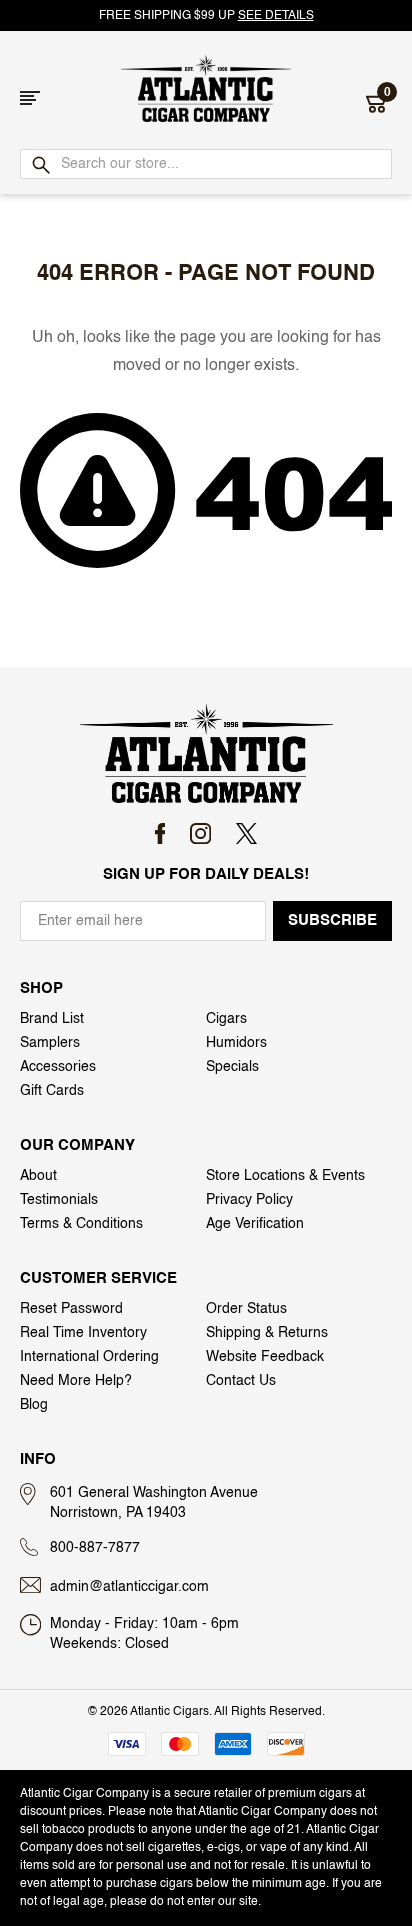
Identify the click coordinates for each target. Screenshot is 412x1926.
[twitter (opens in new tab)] (246, 833)
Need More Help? (76, 1381)
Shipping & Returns (267, 1333)
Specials (232, 1067)
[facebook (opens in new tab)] (160, 833)
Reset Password (71, 1309)
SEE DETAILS (276, 16)
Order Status (246, 1309)
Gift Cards (52, 1091)
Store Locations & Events (285, 1176)
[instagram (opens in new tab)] (200, 833)
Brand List (52, 1019)
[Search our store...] (40, 166)
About (38, 1176)
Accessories (58, 1067)
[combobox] (206, 164)
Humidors (236, 1043)
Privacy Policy (249, 1200)
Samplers (50, 1043)
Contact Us (241, 1381)
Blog (34, 1405)
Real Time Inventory (83, 1333)
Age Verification (255, 1224)
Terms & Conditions (81, 1224)
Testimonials (59, 1200)
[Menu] (30, 98)
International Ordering (89, 1357)
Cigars (226, 1019)
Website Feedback (265, 1357)
